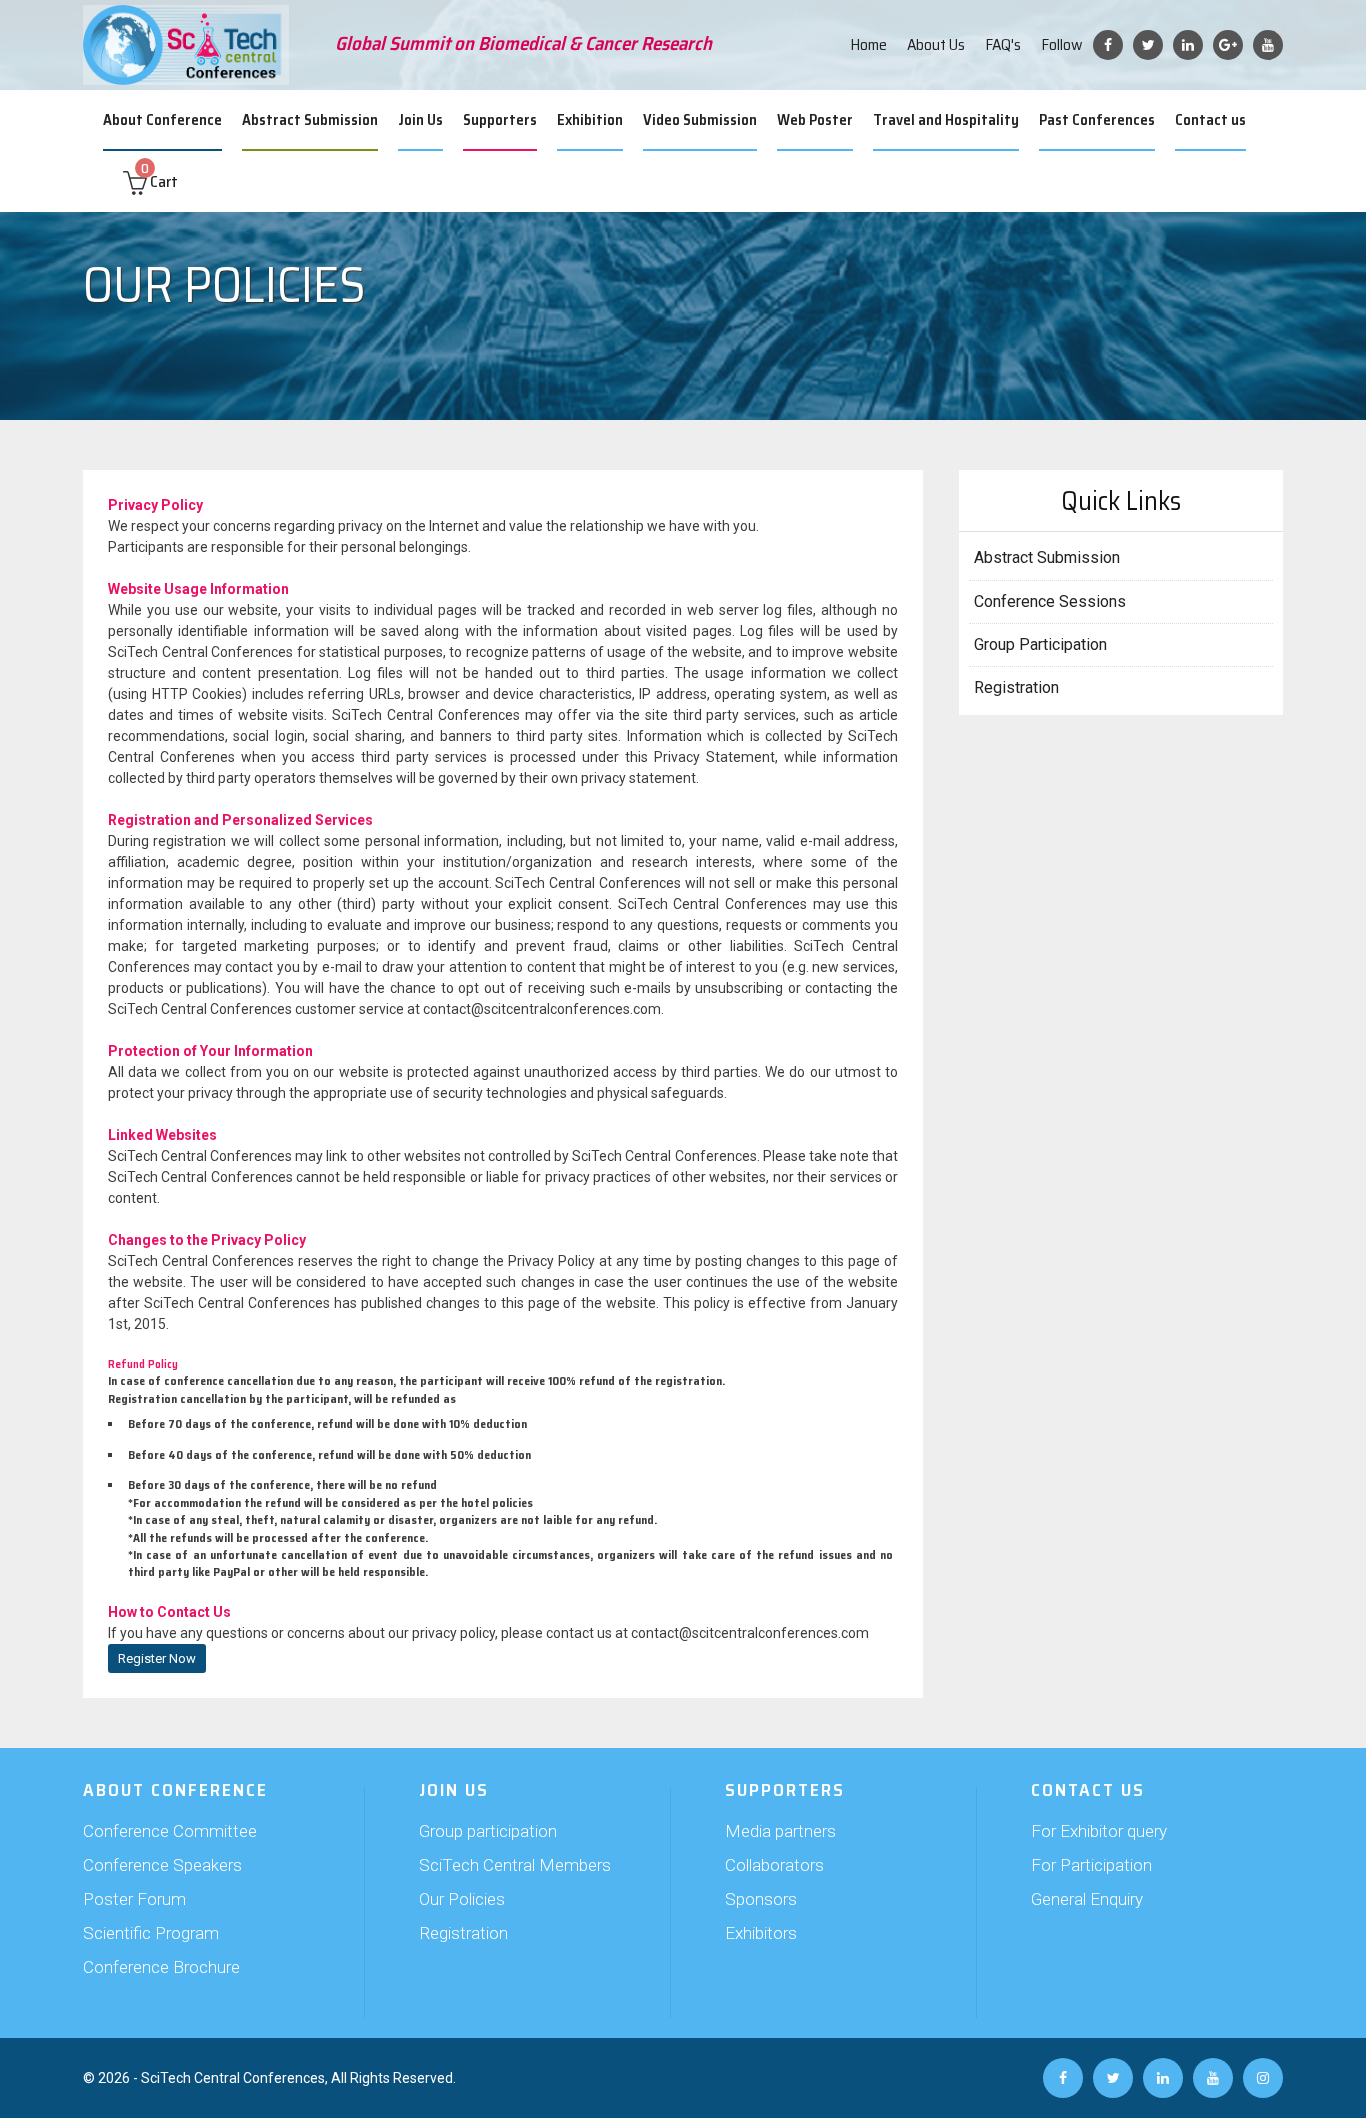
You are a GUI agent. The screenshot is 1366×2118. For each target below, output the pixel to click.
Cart (159, 181)
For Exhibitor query (1099, 1831)
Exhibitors (761, 1933)
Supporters (500, 120)
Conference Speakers (162, 1865)
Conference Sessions (1050, 601)
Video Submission (700, 120)
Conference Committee (170, 1831)
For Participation (1091, 1865)
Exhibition (590, 120)
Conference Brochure (161, 1967)
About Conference (162, 120)
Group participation (488, 1831)
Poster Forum (134, 1899)
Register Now (157, 1658)
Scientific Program (151, 1933)
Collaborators (774, 1865)
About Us (936, 44)
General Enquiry (1087, 1899)
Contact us (1210, 120)
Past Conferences (1097, 120)
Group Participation (1040, 644)
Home (868, 44)
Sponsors (761, 1899)
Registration (1016, 687)
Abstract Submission (310, 120)
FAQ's (1003, 44)
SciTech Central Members (515, 1865)
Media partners (780, 1831)
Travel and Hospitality (946, 120)
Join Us (420, 120)
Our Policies (462, 1899)
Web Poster (815, 120)
